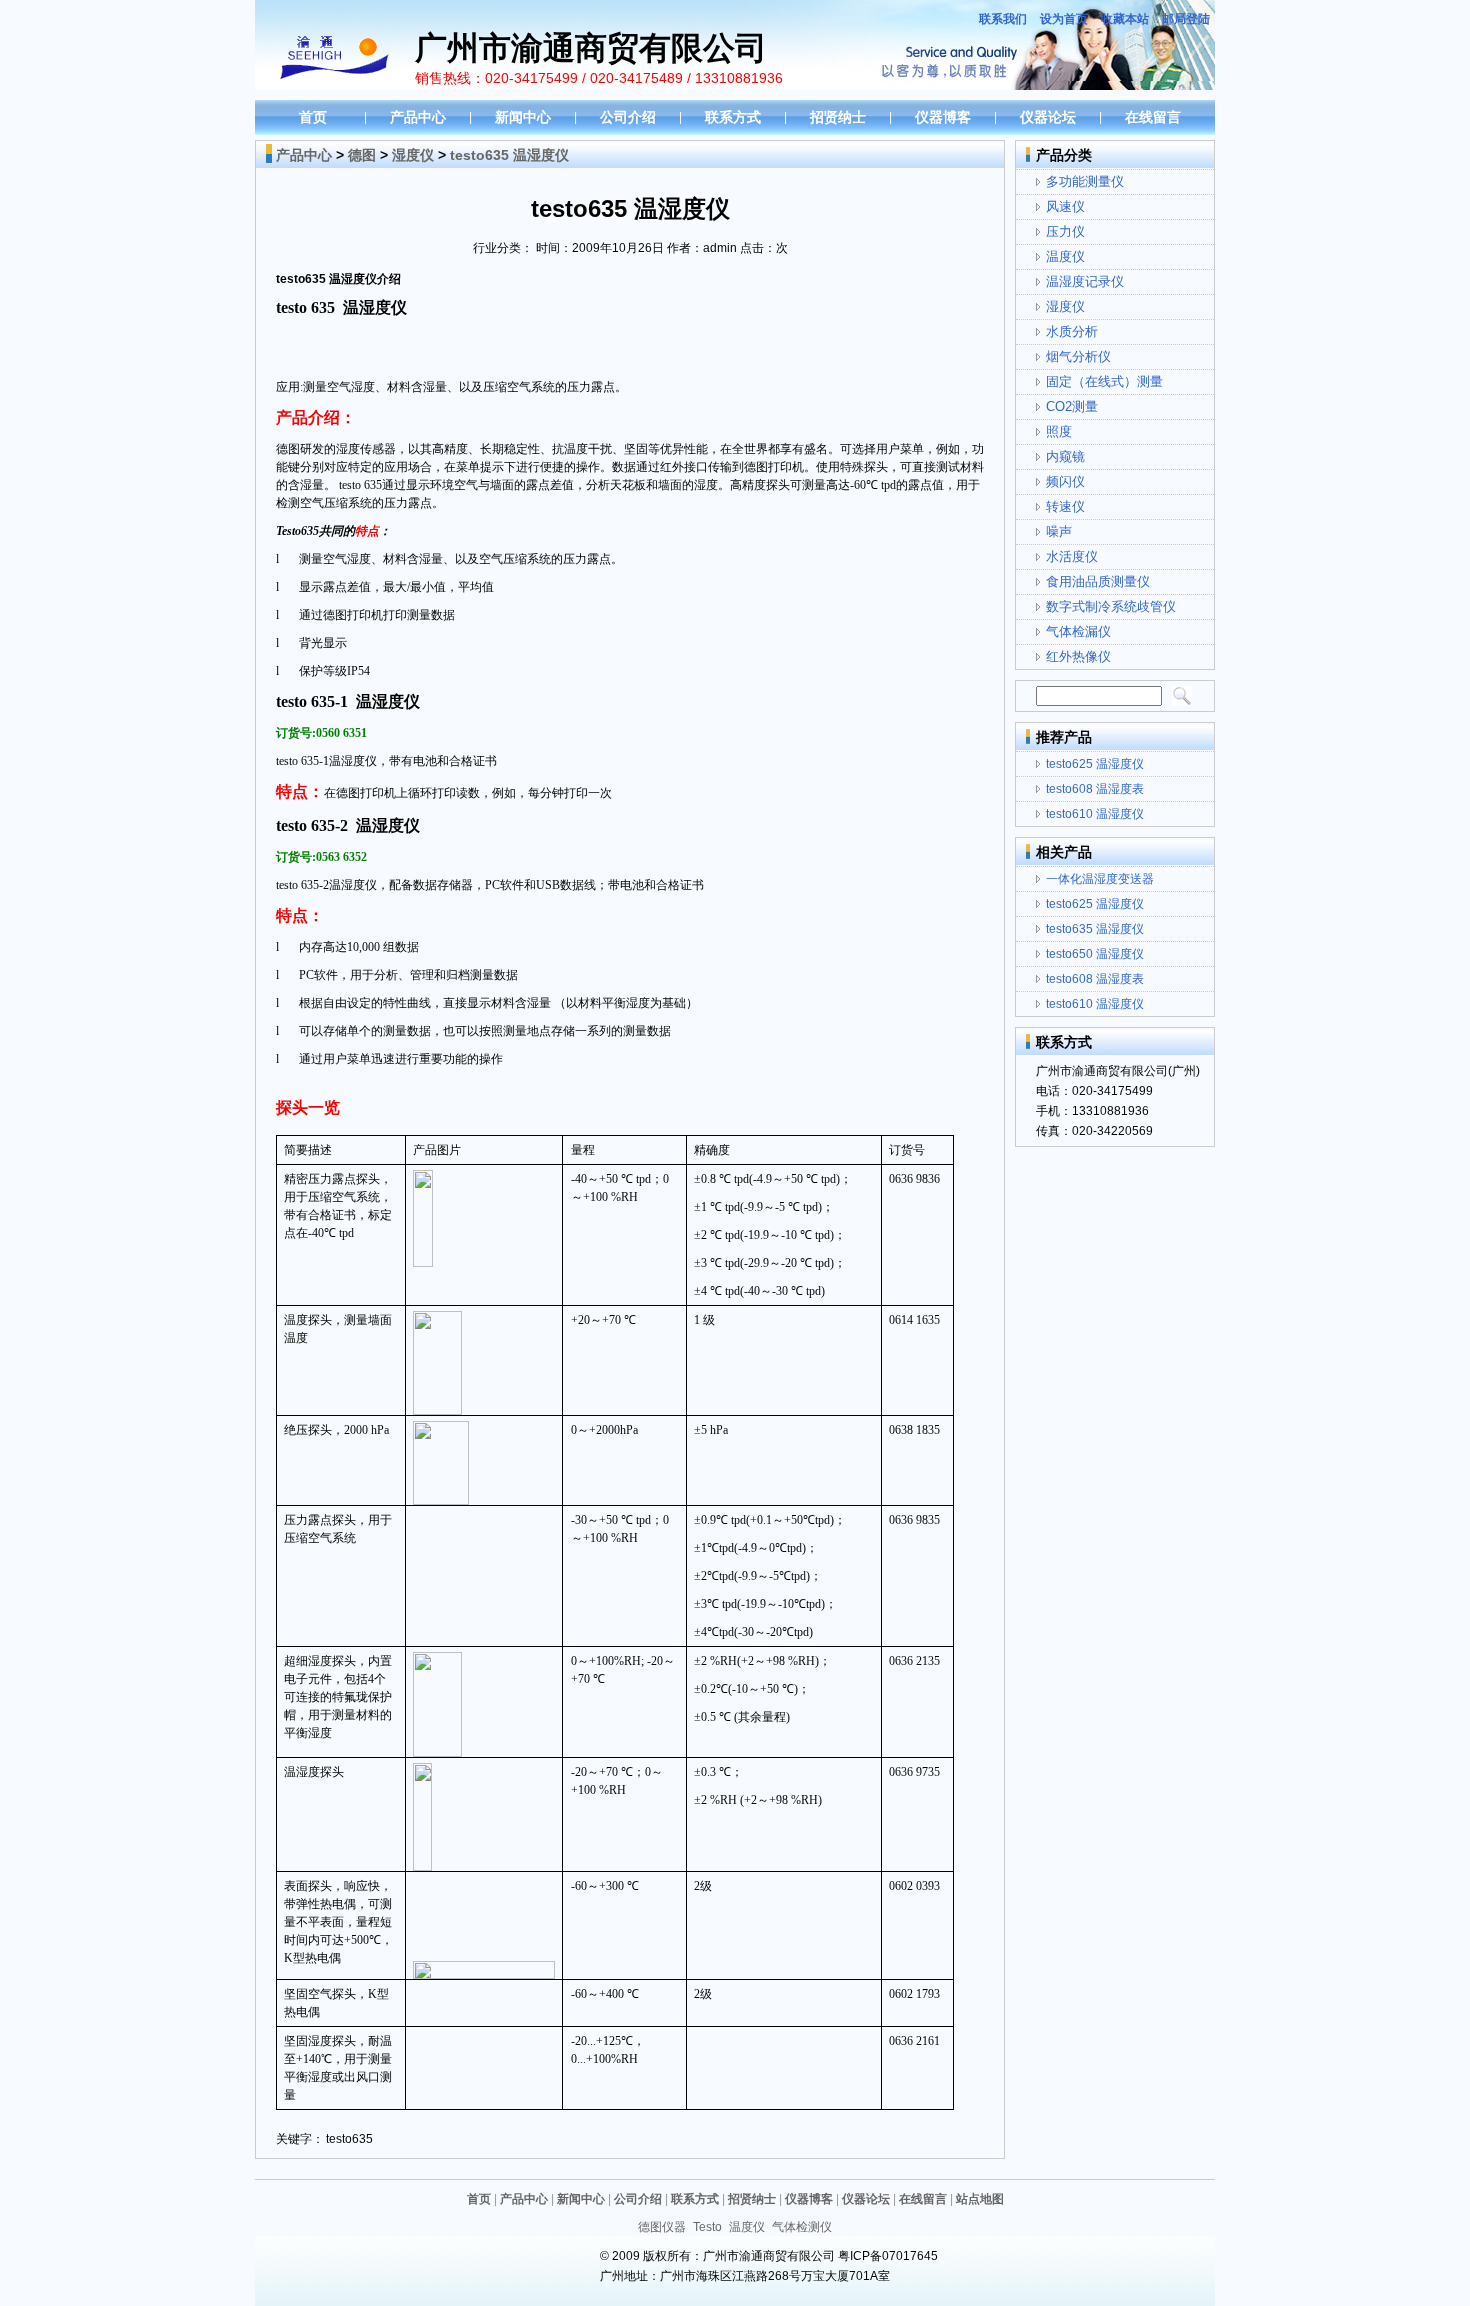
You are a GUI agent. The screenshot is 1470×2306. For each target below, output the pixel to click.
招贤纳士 (838, 117)
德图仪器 (662, 2227)
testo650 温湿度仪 (1095, 954)
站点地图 (980, 2199)
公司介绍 (628, 117)
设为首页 (1064, 19)
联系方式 (733, 117)
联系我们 (1003, 19)
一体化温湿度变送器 (1100, 879)
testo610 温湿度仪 (1095, 814)
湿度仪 (413, 155)
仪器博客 (943, 117)
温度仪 (747, 2227)
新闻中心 (523, 117)
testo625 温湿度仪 (1095, 764)
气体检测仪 (802, 2227)
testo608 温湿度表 (1095, 789)
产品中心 (418, 117)
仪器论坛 (1048, 117)
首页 (313, 117)
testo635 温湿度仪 (1095, 929)
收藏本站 (1125, 19)
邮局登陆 (1186, 19)
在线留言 (1153, 117)
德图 (362, 155)
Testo (707, 2227)
